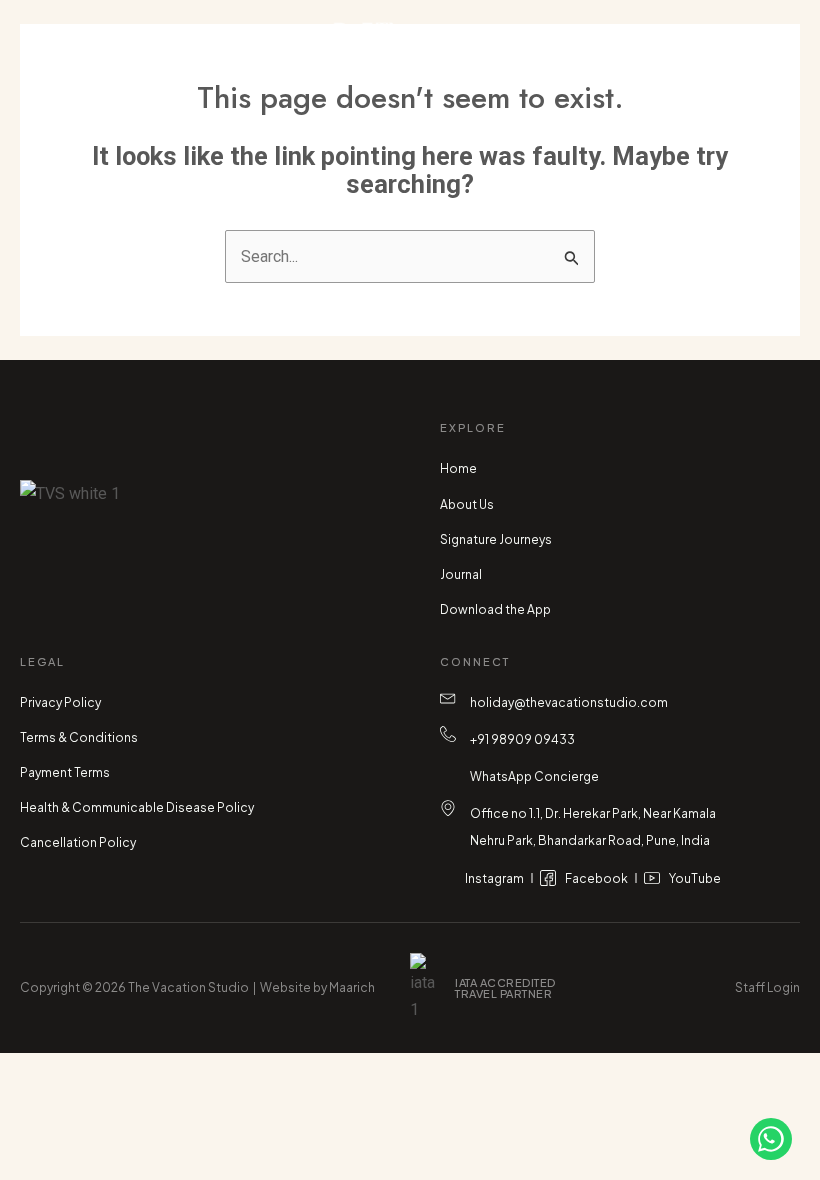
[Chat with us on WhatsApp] (771, 1139)
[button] (120, 50)
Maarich (352, 987)
